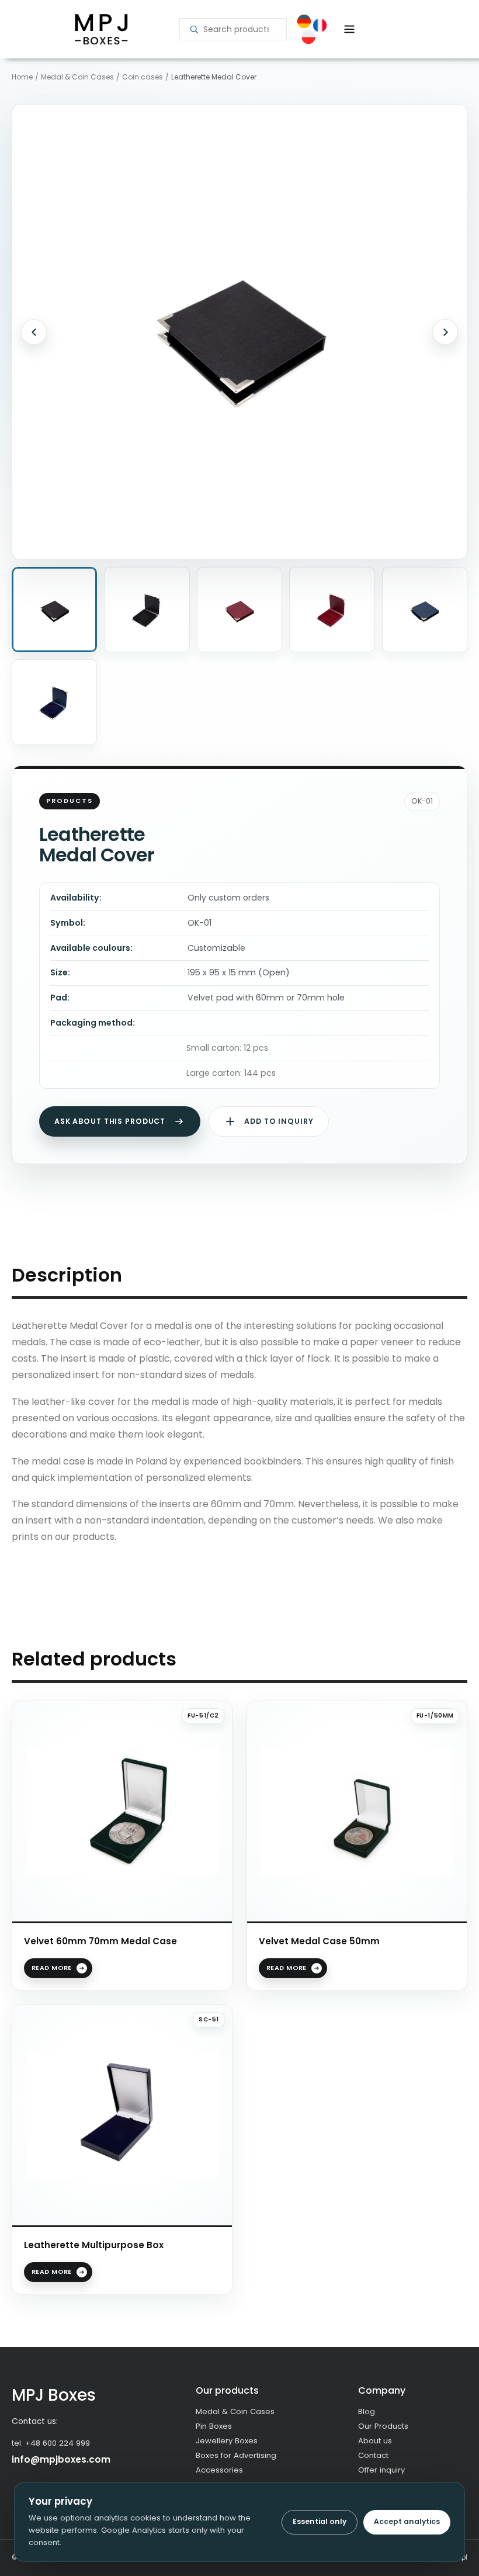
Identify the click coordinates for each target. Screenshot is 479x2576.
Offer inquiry (381, 2470)
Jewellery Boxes (227, 2441)
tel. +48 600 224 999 (51, 2443)
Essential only (320, 2521)
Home (22, 77)
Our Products (383, 2426)
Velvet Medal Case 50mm (319, 1941)
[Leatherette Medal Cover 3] (239, 610)
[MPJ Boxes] (101, 30)
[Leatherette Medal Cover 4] (332, 610)
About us (375, 2441)
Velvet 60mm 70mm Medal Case (100, 1941)
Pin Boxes (214, 2426)
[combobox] (240, 29)
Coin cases (143, 77)
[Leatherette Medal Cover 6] (54, 702)
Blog (367, 2411)
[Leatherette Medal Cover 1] (54, 610)
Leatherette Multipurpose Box (94, 2245)
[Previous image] (34, 332)
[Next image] (445, 332)
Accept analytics (407, 2521)
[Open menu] (349, 29)
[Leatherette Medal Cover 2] (147, 610)
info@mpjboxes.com (61, 2459)
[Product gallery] (239, 332)
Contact (373, 2455)
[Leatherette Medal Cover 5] (425, 610)
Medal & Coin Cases (77, 77)
